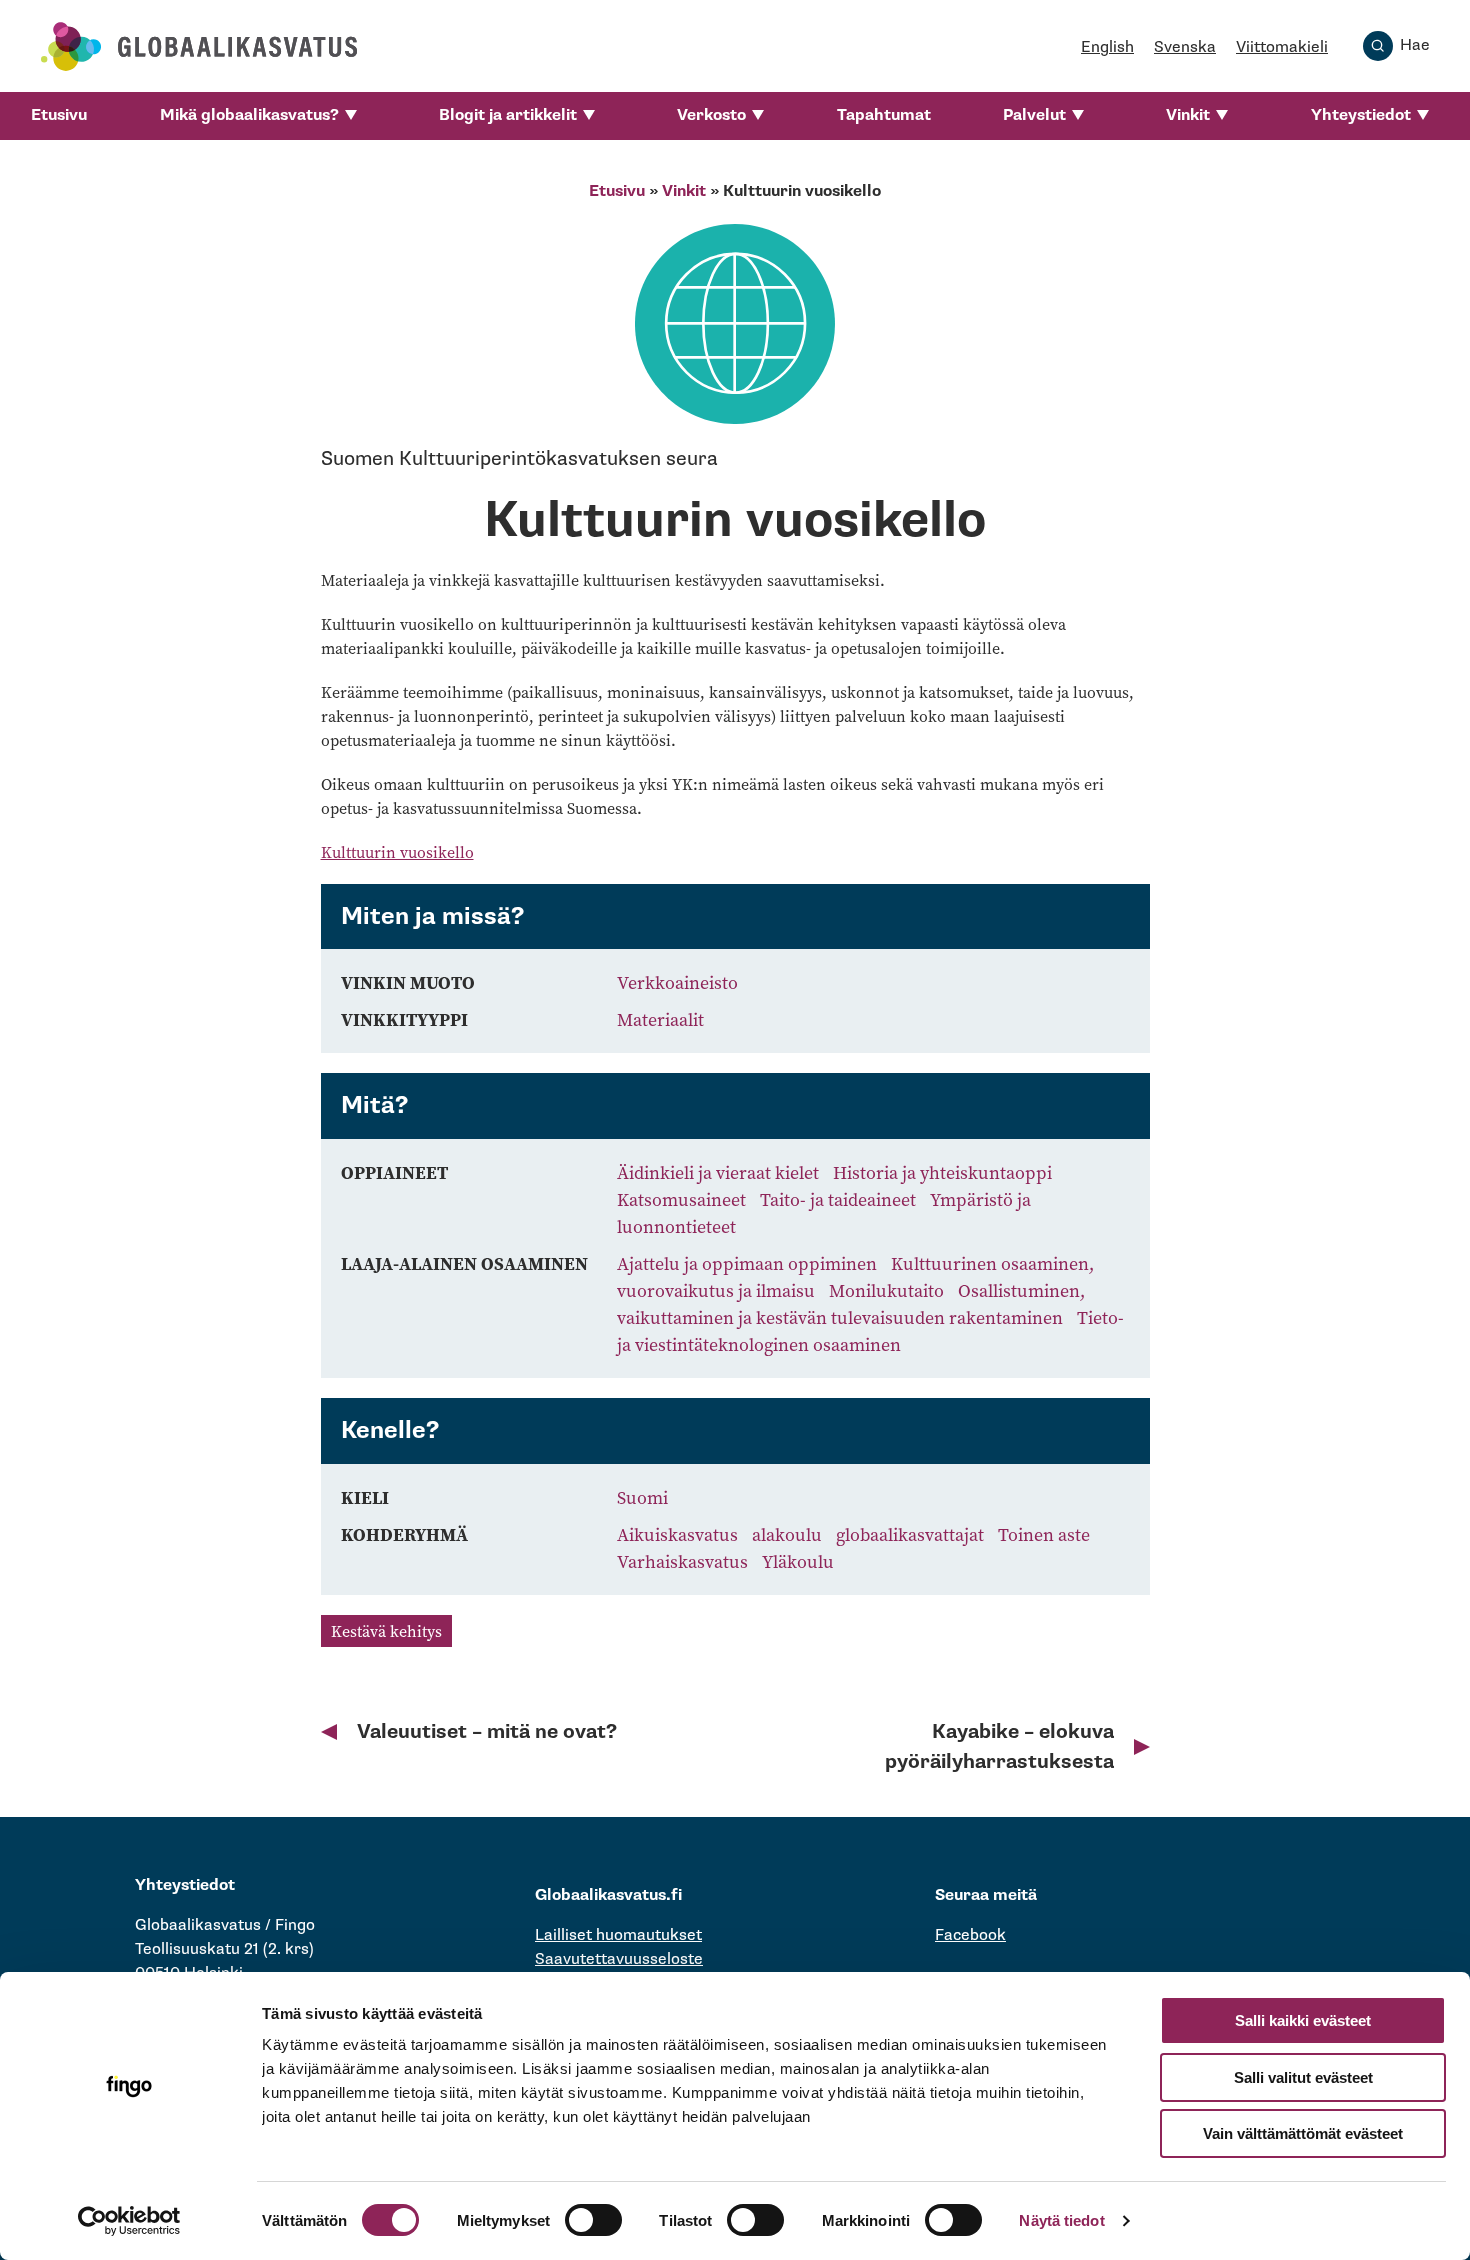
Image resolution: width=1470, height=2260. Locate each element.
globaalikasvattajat (912, 1534)
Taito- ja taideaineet (840, 1199)
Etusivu (59, 115)
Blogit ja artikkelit (508, 115)
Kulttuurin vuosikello (397, 852)
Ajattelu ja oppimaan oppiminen (749, 1263)
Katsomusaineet (683, 1199)
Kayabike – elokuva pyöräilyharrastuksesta (999, 1747)
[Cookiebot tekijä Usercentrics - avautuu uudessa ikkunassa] (129, 2221)
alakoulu (789, 1534)
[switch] (593, 2220)
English (1107, 47)
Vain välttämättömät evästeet (1303, 2133)
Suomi (642, 1497)
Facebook (970, 1935)
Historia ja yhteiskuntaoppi (942, 1172)
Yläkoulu (798, 1561)
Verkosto (711, 115)
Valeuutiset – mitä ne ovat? (487, 1732)
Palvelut (1034, 115)
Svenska (1185, 47)
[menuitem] (59, 116)
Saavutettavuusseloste (619, 1959)
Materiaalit (660, 1019)
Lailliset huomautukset (618, 1935)
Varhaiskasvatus (684, 1561)
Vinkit (1188, 115)
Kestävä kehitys (386, 1631)
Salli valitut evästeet (1303, 2077)
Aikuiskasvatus (679, 1534)
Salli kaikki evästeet (1303, 2020)
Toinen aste (1044, 1534)
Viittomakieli (1282, 47)
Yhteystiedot (1361, 115)
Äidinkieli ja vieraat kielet (720, 1172)
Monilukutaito (888, 1290)
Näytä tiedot (1061, 2220)
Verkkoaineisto (677, 982)
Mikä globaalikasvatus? (249, 115)
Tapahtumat (884, 115)
